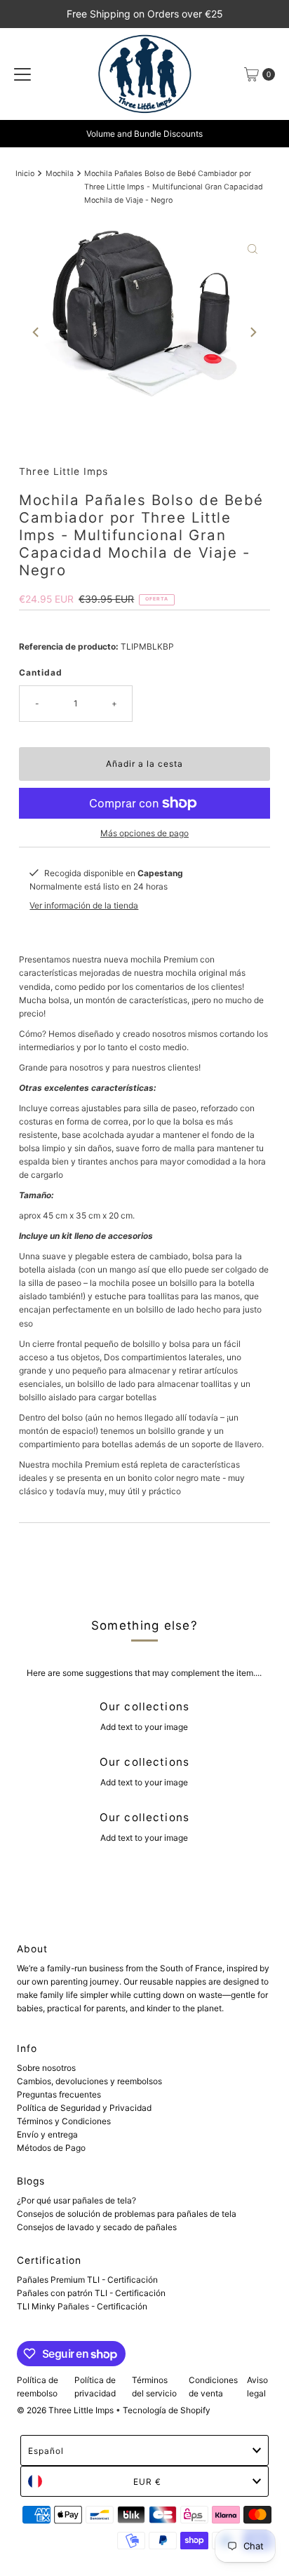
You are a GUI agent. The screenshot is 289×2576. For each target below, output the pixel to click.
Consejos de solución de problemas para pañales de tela (127, 2214)
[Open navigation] (22, 74)
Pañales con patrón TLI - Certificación (91, 2293)
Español (46, 2451)
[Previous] (36, 332)
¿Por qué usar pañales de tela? (76, 2200)
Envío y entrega (47, 2134)
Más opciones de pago (144, 833)
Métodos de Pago (51, 2148)
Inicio (25, 174)
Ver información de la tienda (84, 905)
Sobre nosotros (46, 2068)
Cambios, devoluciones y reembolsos (89, 2081)
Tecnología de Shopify (167, 2410)
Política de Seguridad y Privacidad (84, 2108)
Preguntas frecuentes (59, 2094)
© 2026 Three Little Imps (65, 2410)
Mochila (60, 174)
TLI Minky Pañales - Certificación (82, 2306)
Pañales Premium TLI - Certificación (87, 2280)
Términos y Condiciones (64, 2121)
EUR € (147, 2482)
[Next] (253, 332)
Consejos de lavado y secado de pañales (97, 2227)
